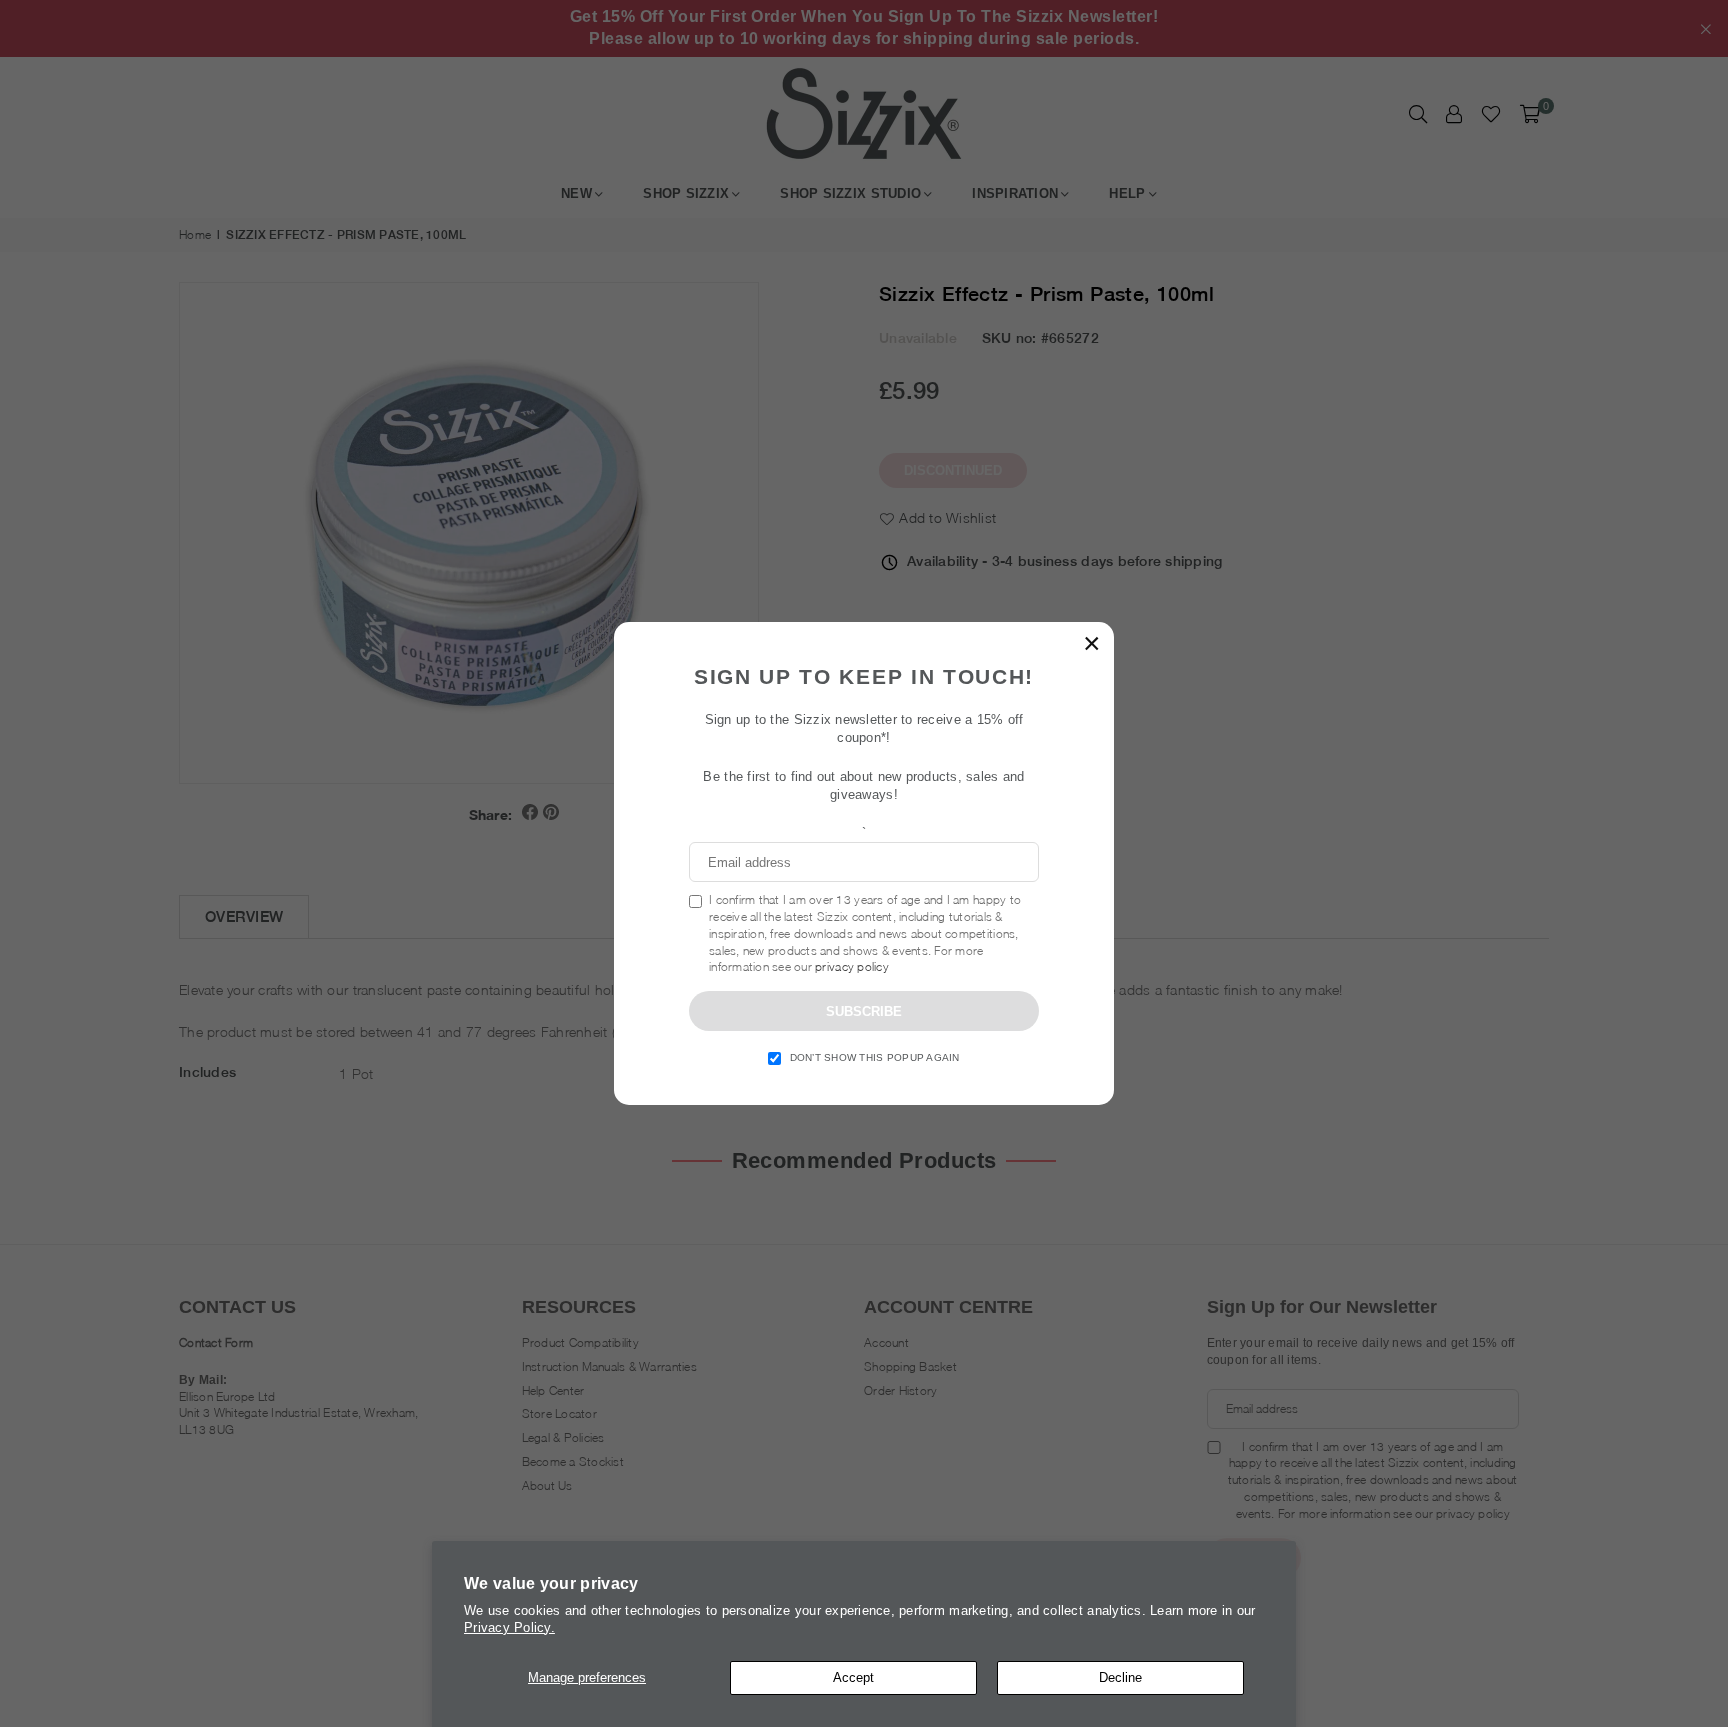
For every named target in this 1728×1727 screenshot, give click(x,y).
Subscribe (864, 1011)
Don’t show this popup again (875, 1057)
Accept (853, 1677)
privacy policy (852, 966)
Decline (1120, 1677)
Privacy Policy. (509, 1627)
